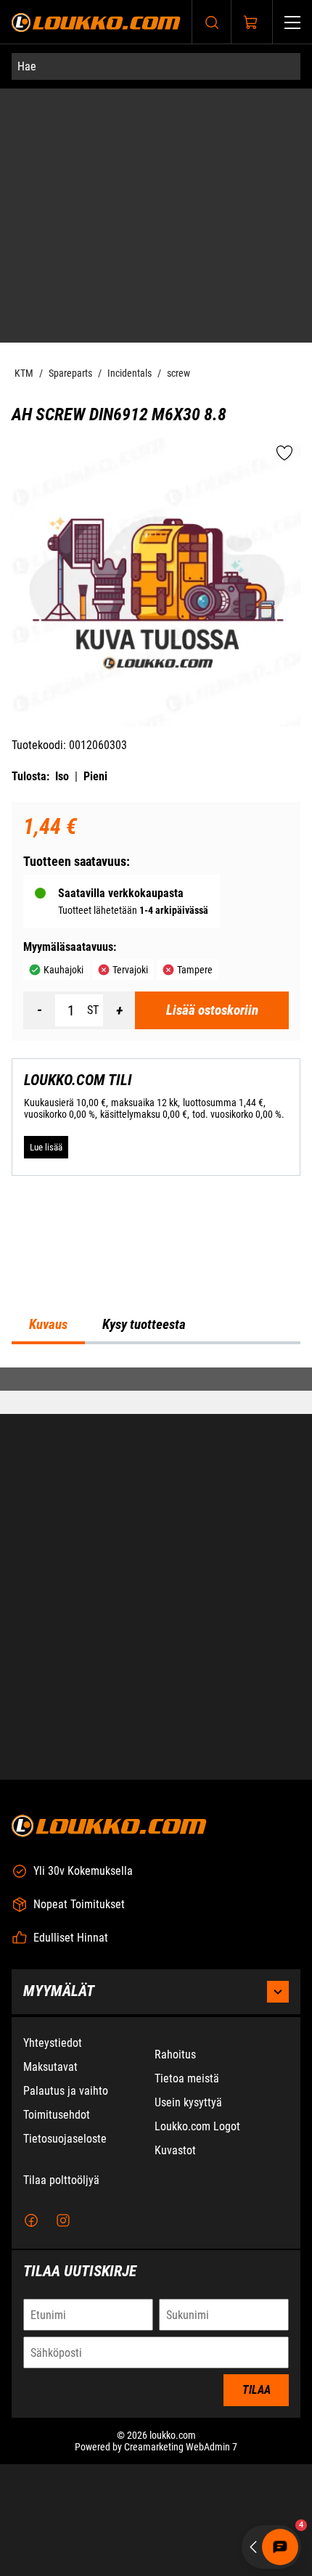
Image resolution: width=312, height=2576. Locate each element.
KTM (24, 373)
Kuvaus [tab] (48, 1325)
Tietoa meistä (187, 2078)
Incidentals (130, 373)
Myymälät (59, 1991)
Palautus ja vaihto (66, 2091)
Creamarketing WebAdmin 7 (181, 2447)
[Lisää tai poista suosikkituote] (284, 454)
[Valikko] (292, 22)
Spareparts (70, 373)
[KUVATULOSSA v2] (156, 582)
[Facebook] (31, 2221)
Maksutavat (50, 2067)
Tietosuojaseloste (65, 2139)
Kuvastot (175, 2150)
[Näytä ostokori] (251, 23)
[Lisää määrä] (119, 1010)
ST (93, 1010)
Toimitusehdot (57, 2115)
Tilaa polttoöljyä (61, 2180)
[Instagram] (63, 2221)
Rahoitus (175, 2054)
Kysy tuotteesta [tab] (144, 1325)
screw (178, 373)
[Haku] (212, 22)
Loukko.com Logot (197, 2126)
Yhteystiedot (53, 2043)
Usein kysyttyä (188, 2102)
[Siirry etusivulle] (96, 22)
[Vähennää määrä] (39, 1010)
